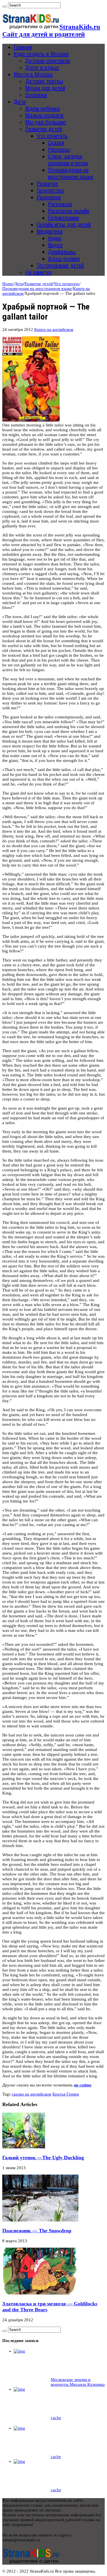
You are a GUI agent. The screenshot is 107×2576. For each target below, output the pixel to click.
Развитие (47, 184)
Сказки (56, 143)
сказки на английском (32, 2094)
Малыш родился (44, 115)
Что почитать (52, 136)
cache (56, 2418)
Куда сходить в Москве (41, 54)
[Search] (5, 7)
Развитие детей (44, 129)
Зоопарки (36, 95)
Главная (23, 47)
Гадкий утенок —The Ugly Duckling (43, 2158)
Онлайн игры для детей (64, 225)
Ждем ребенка (42, 109)
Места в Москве (33, 74)
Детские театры (44, 81)
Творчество (50, 190)
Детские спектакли (48, 61)
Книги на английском (54, 329)
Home (8, 284)
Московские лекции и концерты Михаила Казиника (78, 2382)
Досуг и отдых (42, 68)
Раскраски (49, 197)
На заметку (38, 272)
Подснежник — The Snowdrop (37, 2231)
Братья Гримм (66, 2094)
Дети (20, 102)
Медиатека (50, 231)
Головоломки (63, 218)
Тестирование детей (60, 266)
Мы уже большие (46, 122)
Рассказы (59, 150)
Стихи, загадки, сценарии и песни (68, 160)
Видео (55, 245)
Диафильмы (62, 252)
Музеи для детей (45, 88)
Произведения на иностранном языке (71, 173)
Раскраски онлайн (69, 211)
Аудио (55, 238)
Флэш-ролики (64, 259)
